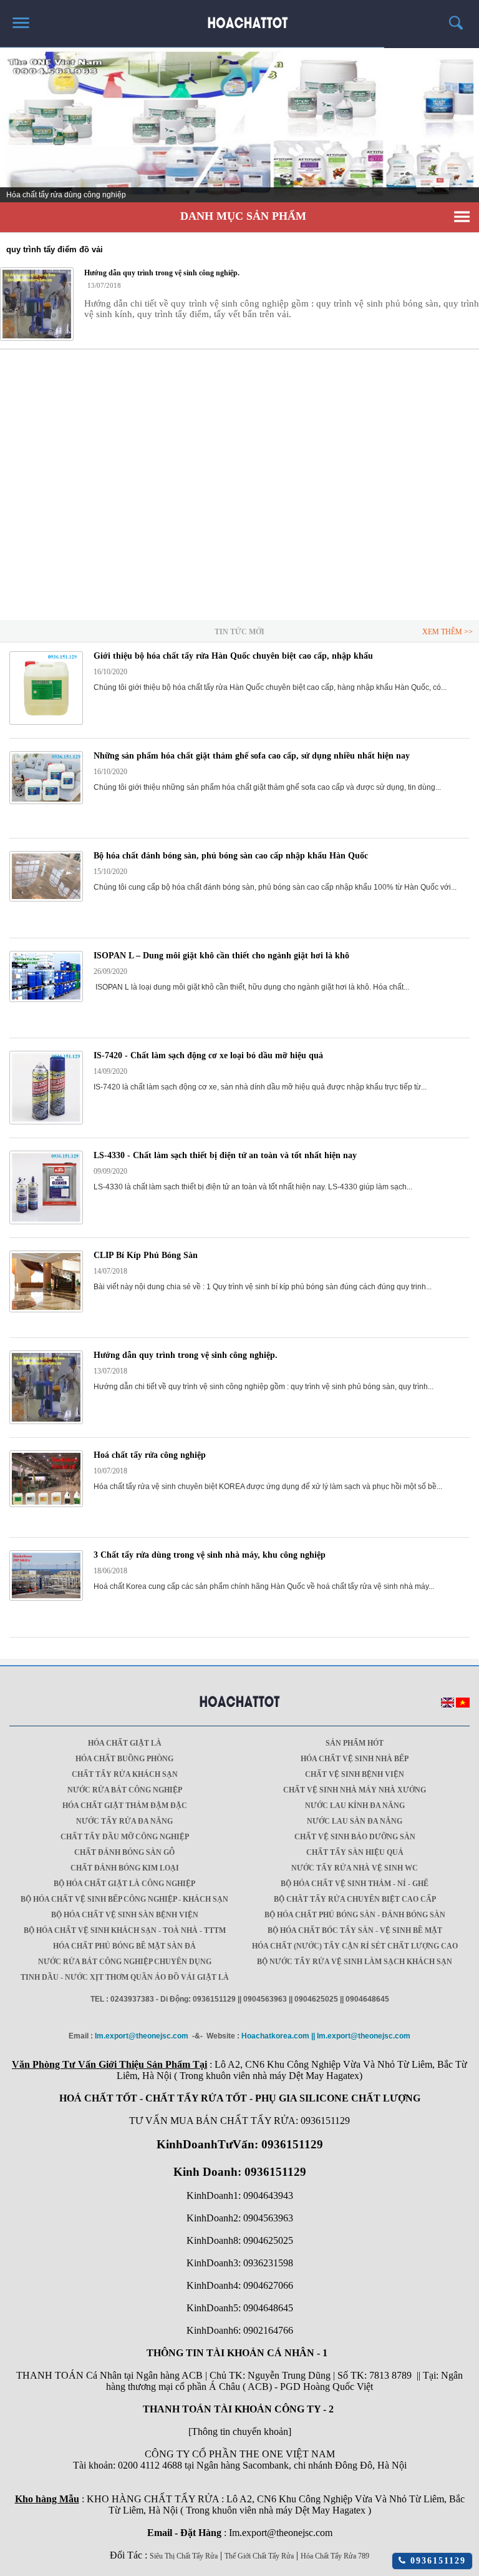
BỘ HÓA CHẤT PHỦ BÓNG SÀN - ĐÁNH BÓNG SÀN (355, 1915)
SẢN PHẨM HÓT (355, 1743)
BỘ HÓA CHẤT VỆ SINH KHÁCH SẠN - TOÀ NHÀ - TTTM (125, 1930)
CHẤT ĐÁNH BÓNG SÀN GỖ (124, 1852)
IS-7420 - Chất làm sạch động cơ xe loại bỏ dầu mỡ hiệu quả (208, 1055)
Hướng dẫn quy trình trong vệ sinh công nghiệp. (186, 1355)
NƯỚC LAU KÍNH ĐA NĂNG (355, 1806)
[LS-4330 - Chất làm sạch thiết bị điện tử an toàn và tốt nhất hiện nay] (46, 1222)
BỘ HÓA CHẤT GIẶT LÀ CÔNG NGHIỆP (124, 1884)
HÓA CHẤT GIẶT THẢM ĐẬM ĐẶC (125, 1806)
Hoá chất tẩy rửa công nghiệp (150, 1455)
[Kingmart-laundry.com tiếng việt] (463, 1705)
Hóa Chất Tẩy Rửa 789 (335, 2556)
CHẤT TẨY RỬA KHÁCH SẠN (125, 1774)
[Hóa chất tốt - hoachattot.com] (240, 18)
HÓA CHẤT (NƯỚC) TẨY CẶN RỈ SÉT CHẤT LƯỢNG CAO (355, 1946)
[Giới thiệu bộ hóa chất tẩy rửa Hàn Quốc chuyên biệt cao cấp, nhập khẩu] (46, 722)
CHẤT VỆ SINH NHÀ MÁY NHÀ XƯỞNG (355, 1790)
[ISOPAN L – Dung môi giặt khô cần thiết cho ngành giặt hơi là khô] (46, 1000)
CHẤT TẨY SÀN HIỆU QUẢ (355, 1852)
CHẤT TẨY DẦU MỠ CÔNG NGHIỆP (125, 1837)
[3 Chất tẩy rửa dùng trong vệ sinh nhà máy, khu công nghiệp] (46, 1598)
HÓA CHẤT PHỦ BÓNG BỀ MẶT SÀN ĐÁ (124, 1946)
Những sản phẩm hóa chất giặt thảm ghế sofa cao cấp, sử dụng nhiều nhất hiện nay (252, 756)
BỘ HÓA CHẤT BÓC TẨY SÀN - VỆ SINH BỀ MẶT (355, 1930)
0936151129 (436, 2561)
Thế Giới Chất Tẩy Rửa (259, 2556)
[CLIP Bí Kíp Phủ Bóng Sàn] (46, 1310)
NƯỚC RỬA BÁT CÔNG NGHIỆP (125, 1790)
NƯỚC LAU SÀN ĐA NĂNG (355, 1821)
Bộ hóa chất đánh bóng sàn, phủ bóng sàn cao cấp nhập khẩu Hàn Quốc (231, 856)
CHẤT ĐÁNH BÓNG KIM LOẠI (125, 1868)
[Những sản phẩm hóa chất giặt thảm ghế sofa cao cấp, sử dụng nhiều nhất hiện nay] (46, 802)
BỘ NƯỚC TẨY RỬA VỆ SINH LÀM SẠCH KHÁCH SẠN (355, 1962)
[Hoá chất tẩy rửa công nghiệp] (46, 1505)
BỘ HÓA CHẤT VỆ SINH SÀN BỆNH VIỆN (125, 1915)
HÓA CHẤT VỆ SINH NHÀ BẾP (355, 1759)
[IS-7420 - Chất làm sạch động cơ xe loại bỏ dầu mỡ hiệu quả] (46, 1122)
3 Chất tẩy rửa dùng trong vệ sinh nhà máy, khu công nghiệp (210, 1555)
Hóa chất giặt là (125, 1743)
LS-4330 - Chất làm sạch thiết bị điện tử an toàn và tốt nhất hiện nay (225, 1155)
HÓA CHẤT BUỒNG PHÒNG (124, 1759)
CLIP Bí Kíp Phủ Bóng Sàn (146, 1255)
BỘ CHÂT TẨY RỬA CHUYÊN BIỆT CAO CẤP (355, 1899)
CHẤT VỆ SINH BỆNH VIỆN (355, 1774)
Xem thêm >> (448, 632)
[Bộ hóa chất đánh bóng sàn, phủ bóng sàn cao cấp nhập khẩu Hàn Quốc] (46, 899)
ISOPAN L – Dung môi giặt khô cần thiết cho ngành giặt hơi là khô (221, 956)
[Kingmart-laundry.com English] (448, 1705)
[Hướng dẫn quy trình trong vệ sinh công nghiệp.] (37, 304)
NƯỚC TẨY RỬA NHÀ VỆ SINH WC (355, 1868)
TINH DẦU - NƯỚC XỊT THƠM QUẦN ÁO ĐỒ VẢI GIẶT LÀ (125, 1977)
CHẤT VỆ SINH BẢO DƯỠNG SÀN (355, 1837)
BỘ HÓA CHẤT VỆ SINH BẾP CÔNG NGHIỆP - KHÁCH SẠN (124, 1899)
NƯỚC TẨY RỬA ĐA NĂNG (124, 1821)
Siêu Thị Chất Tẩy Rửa (184, 2556)
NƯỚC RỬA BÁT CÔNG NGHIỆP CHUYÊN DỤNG (125, 1962)
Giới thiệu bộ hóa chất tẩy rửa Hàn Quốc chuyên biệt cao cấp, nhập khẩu (233, 656)
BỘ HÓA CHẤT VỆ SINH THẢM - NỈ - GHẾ (355, 1884)
